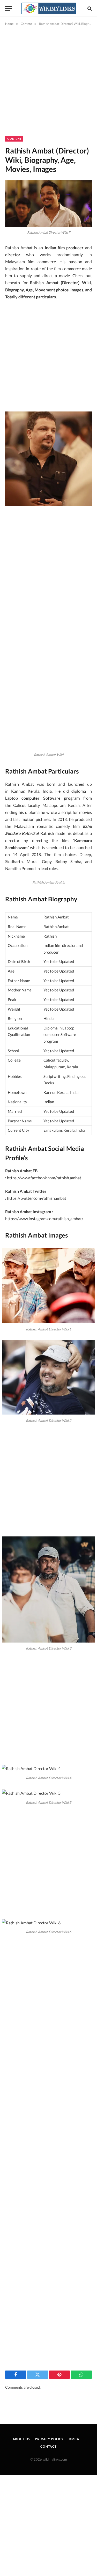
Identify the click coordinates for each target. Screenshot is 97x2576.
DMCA (74, 2439)
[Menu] (9, 8)
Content (14, 139)
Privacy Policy (49, 2439)
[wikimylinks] (49, 8)
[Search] (89, 8)
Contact (48, 2446)
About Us (21, 2439)
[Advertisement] (48, 85)
